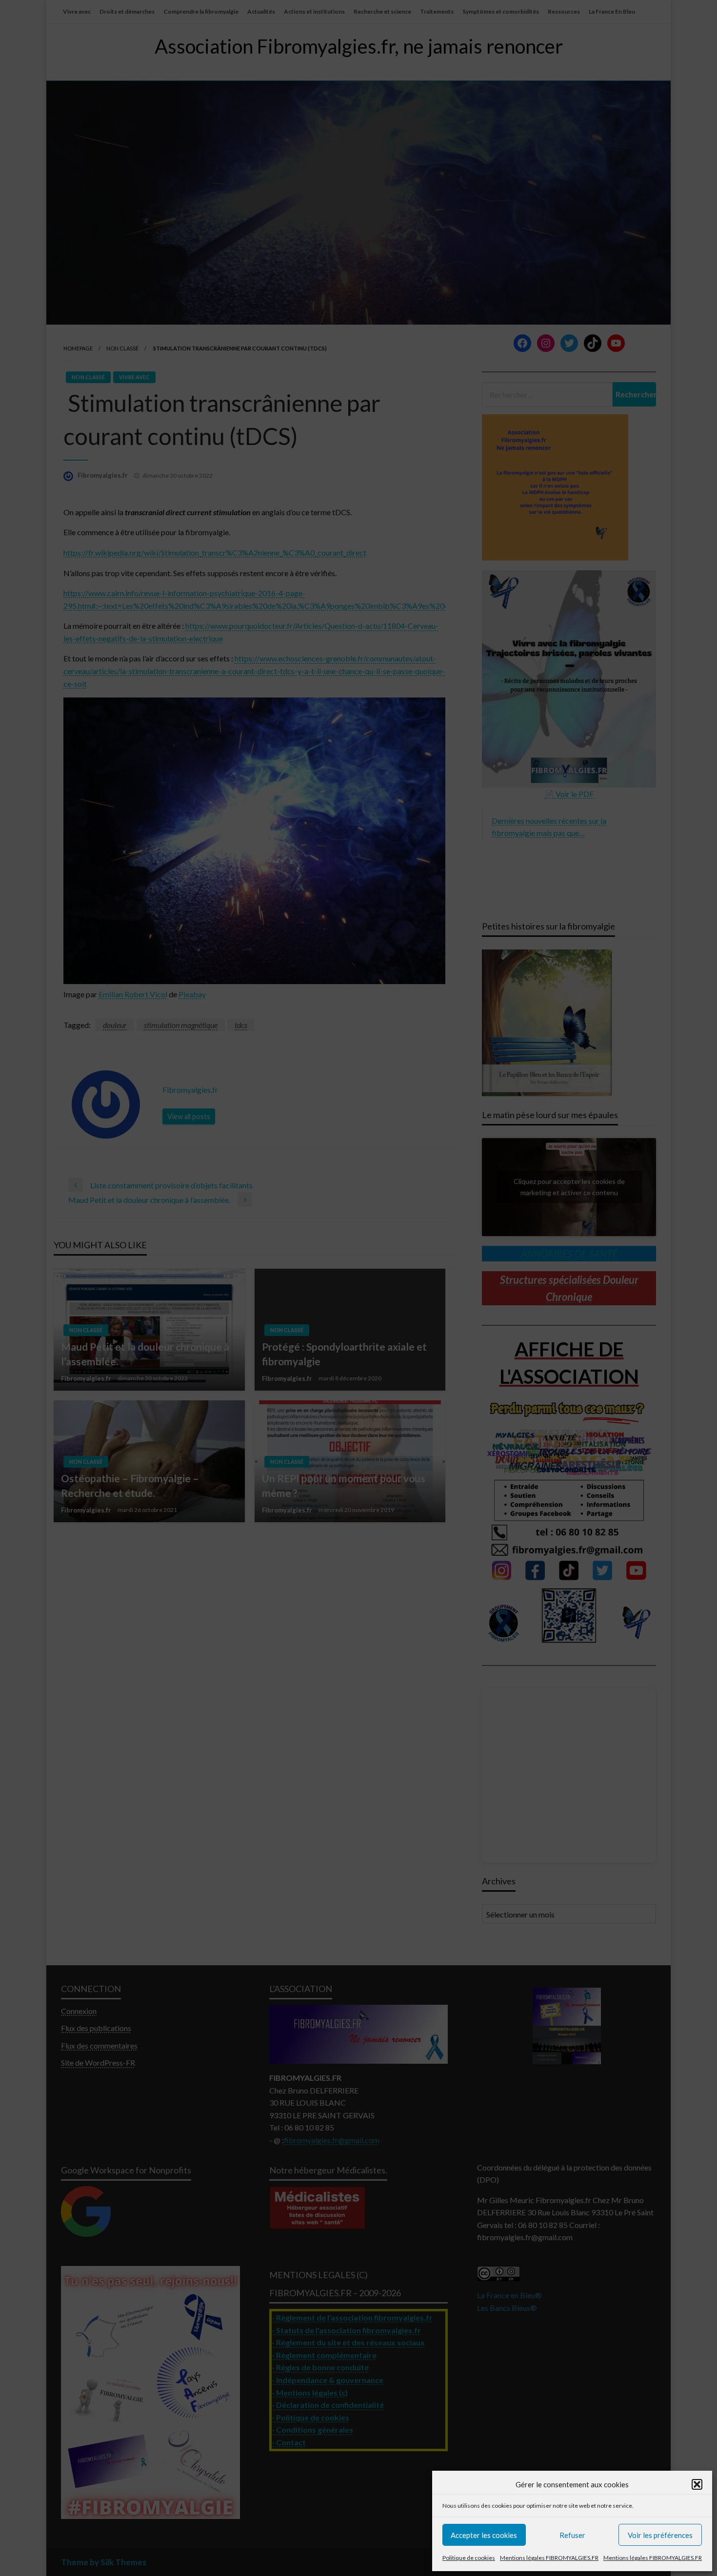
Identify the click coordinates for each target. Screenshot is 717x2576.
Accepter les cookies (484, 2535)
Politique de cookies (469, 2558)
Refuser (572, 2535)
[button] (697, 2484)
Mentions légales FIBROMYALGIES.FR (549, 2558)
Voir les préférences (660, 2535)
